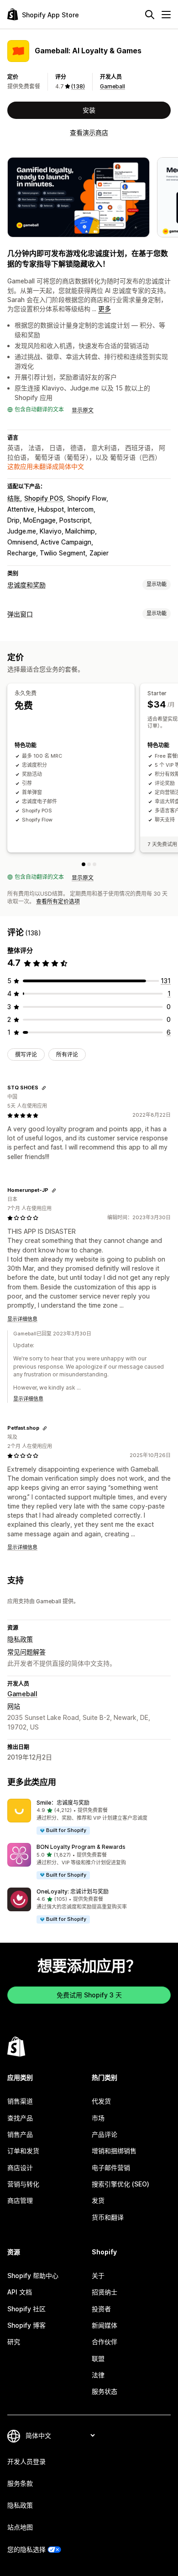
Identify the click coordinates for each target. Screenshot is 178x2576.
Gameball (113, 86)
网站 (14, 1706)
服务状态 (105, 2391)
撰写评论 (26, 1055)
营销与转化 (23, 2184)
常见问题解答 (26, 1652)
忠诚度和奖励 (26, 585)
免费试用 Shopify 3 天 (89, 1995)
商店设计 (20, 2168)
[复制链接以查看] (44, 1088)
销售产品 (20, 2134)
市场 (98, 2118)
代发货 (101, 2101)
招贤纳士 (105, 2292)
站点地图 (20, 2527)
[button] (89, 1817)
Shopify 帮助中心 (33, 2276)
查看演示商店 (89, 132)
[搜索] (150, 15)
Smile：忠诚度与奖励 (63, 1803)
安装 (89, 110)
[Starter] (89, 864)
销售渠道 (20, 2101)
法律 (98, 2375)
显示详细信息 (22, 1319)
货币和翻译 (108, 2217)
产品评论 (105, 2134)
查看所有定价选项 (58, 901)
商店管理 (20, 2200)
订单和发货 (23, 2151)
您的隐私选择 (26, 2549)
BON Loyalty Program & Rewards (81, 1847)
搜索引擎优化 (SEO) (120, 2184)
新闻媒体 (105, 2325)
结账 (14, 498)
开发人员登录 (26, 2461)
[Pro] (94, 864)
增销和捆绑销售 (114, 2151)
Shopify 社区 (26, 2309)
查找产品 (20, 2118)
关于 (98, 2276)
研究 (14, 2342)
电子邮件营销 (111, 2168)
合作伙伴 (105, 2342)
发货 (98, 2200)
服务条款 (20, 2483)
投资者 (101, 2309)
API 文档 (20, 2292)
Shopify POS (44, 498)
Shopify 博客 (26, 2325)
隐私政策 (20, 1639)
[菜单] (166, 15)
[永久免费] (84, 864)
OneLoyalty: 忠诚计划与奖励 (73, 1891)
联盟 (98, 2358)
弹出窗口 (20, 614)
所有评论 (67, 1055)
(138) (78, 86)
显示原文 (83, 410)
